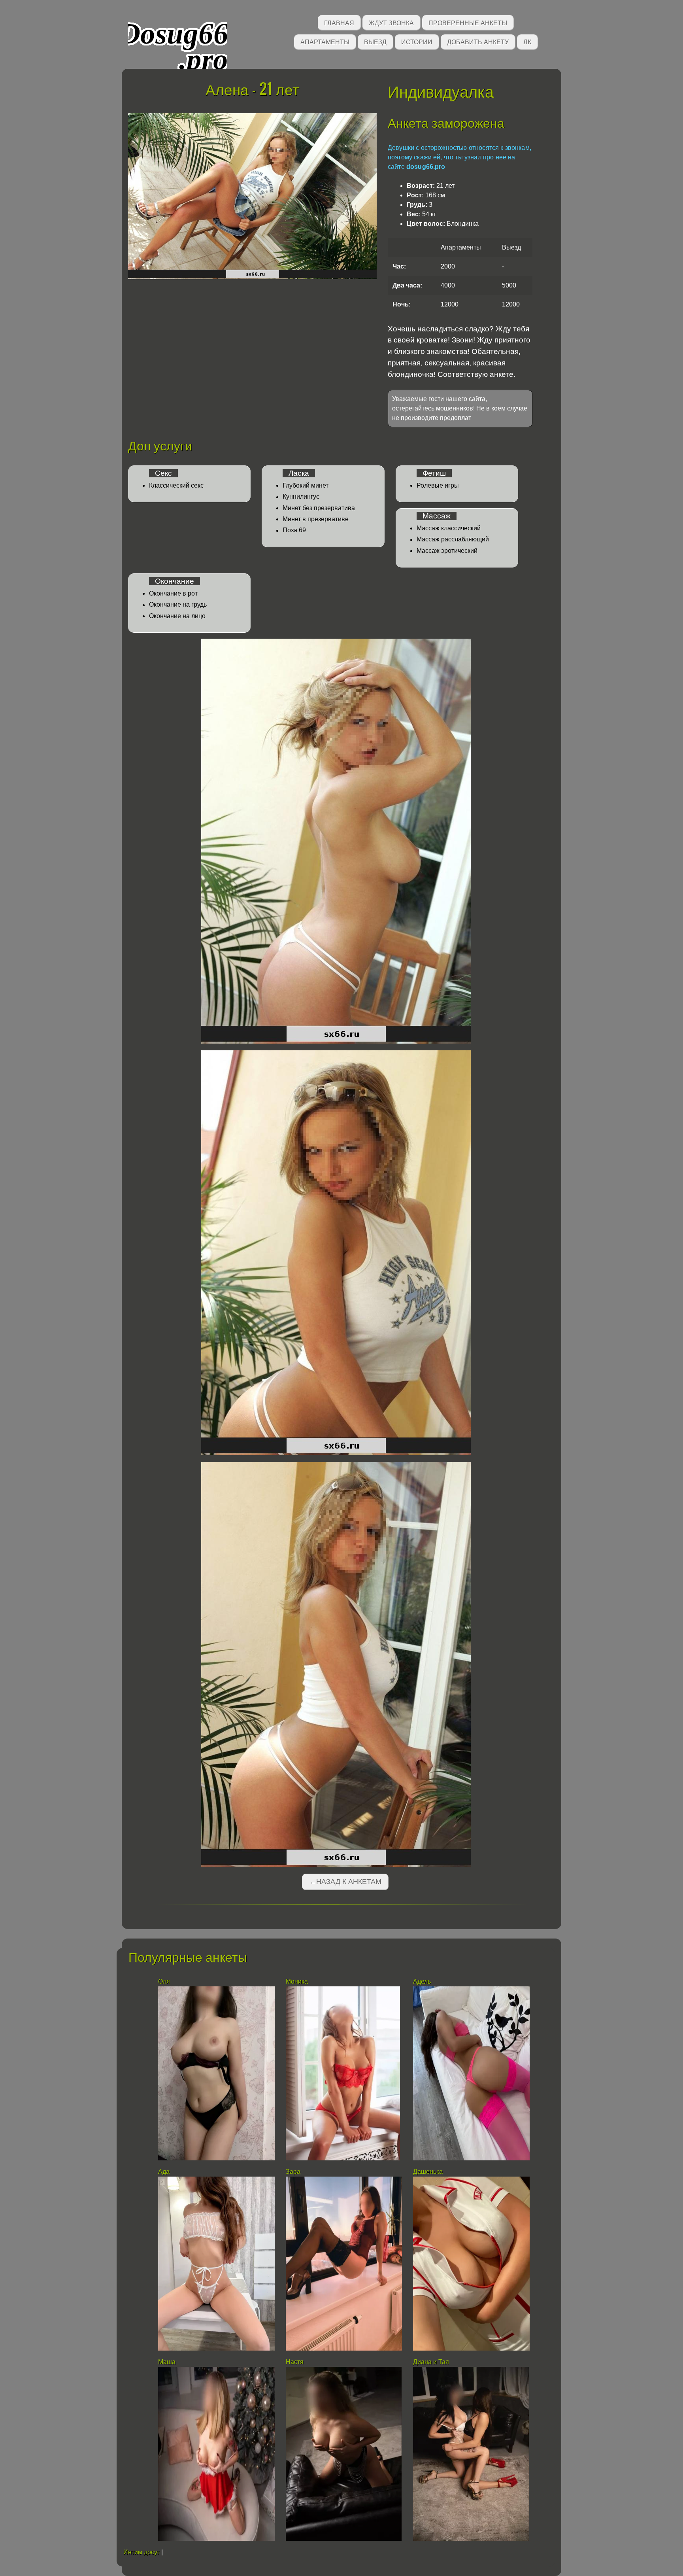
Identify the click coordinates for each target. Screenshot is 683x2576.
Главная (339, 22)
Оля (164, 1981)
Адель (422, 1981)
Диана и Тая (431, 2362)
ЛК (527, 41)
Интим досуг (142, 2552)
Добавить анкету (478, 41)
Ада (164, 2172)
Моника (297, 1981)
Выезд (375, 41)
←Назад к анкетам (345, 1882)
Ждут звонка (391, 22)
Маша (167, 2362)
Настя (295, 2362)
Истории (417, 41)
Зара (293, 2172)
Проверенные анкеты (468, 22)
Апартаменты (325, 41)
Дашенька (428, 2172)
